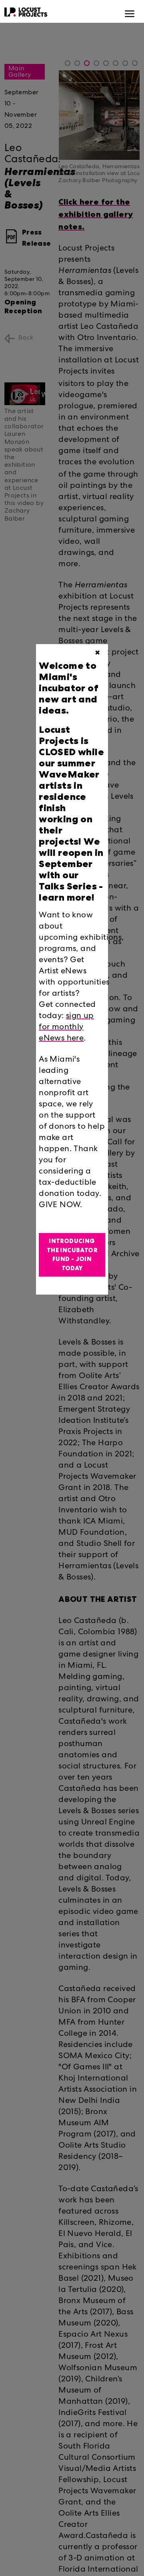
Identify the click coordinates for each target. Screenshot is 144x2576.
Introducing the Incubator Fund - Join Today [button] (72, 1255)
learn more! (67, 897)
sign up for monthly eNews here (66, 1028)
